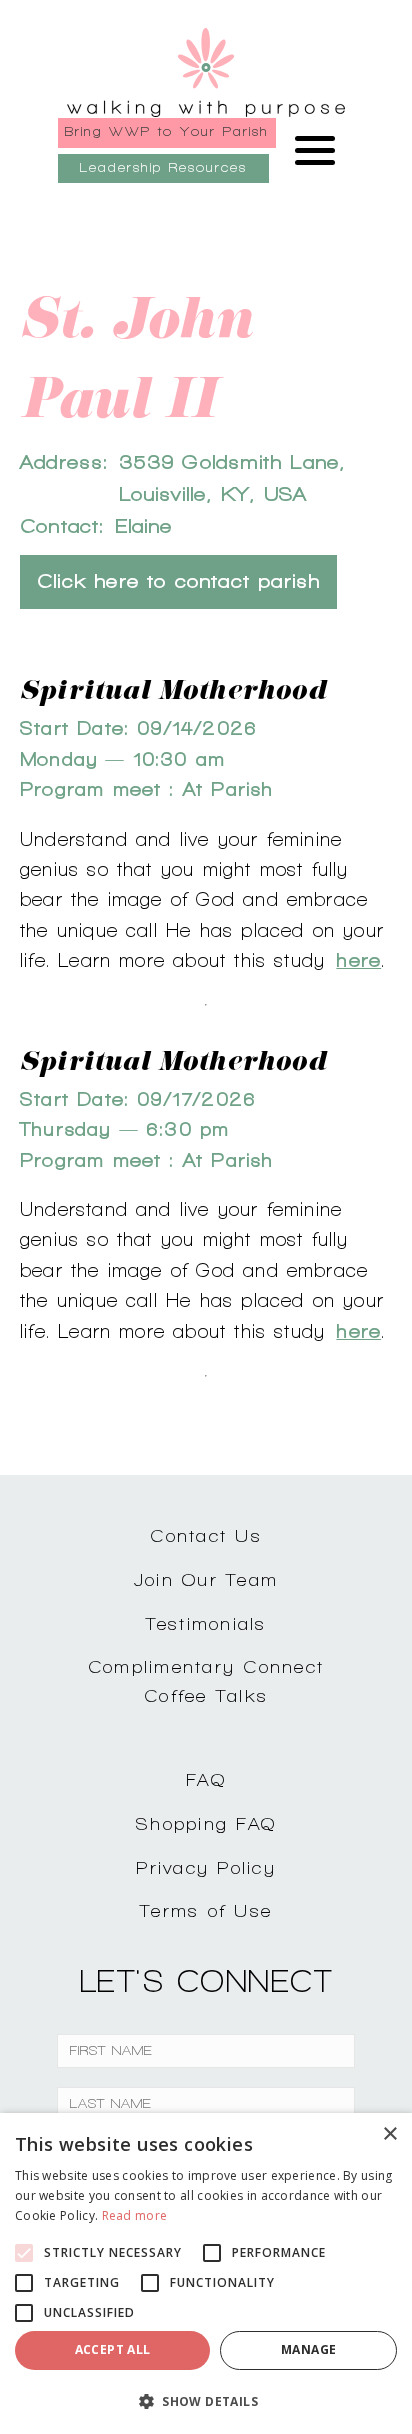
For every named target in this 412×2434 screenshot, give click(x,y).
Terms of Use (206, 1910)
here (358, 960)
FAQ (206, 1779)
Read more (135, 2215)
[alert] (206, 2273)
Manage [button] (308, 2349)
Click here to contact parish (178, 581)
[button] (206, 2401)
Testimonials (206, 1623)
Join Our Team (206, 1579)
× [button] (389, 2134)
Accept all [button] (113, 2349)
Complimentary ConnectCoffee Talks (206, 1681)
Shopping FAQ (206, 1823)
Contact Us (206, 1535)
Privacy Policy (206, 1867)
